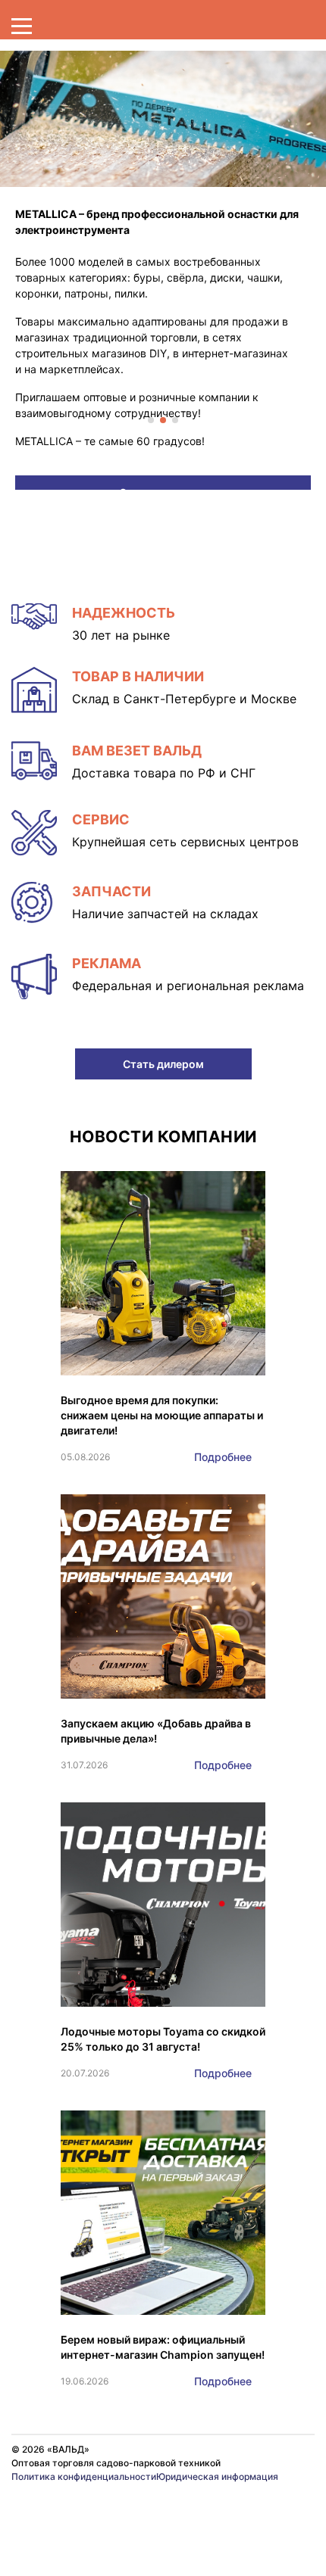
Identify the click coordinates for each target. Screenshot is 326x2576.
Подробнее (223, 1457)
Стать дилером (163, 1064)
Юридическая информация (217, 2476)
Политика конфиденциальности (84, 2476)
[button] (151, 420)
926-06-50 (205, 2509)
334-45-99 (47, 2509)
